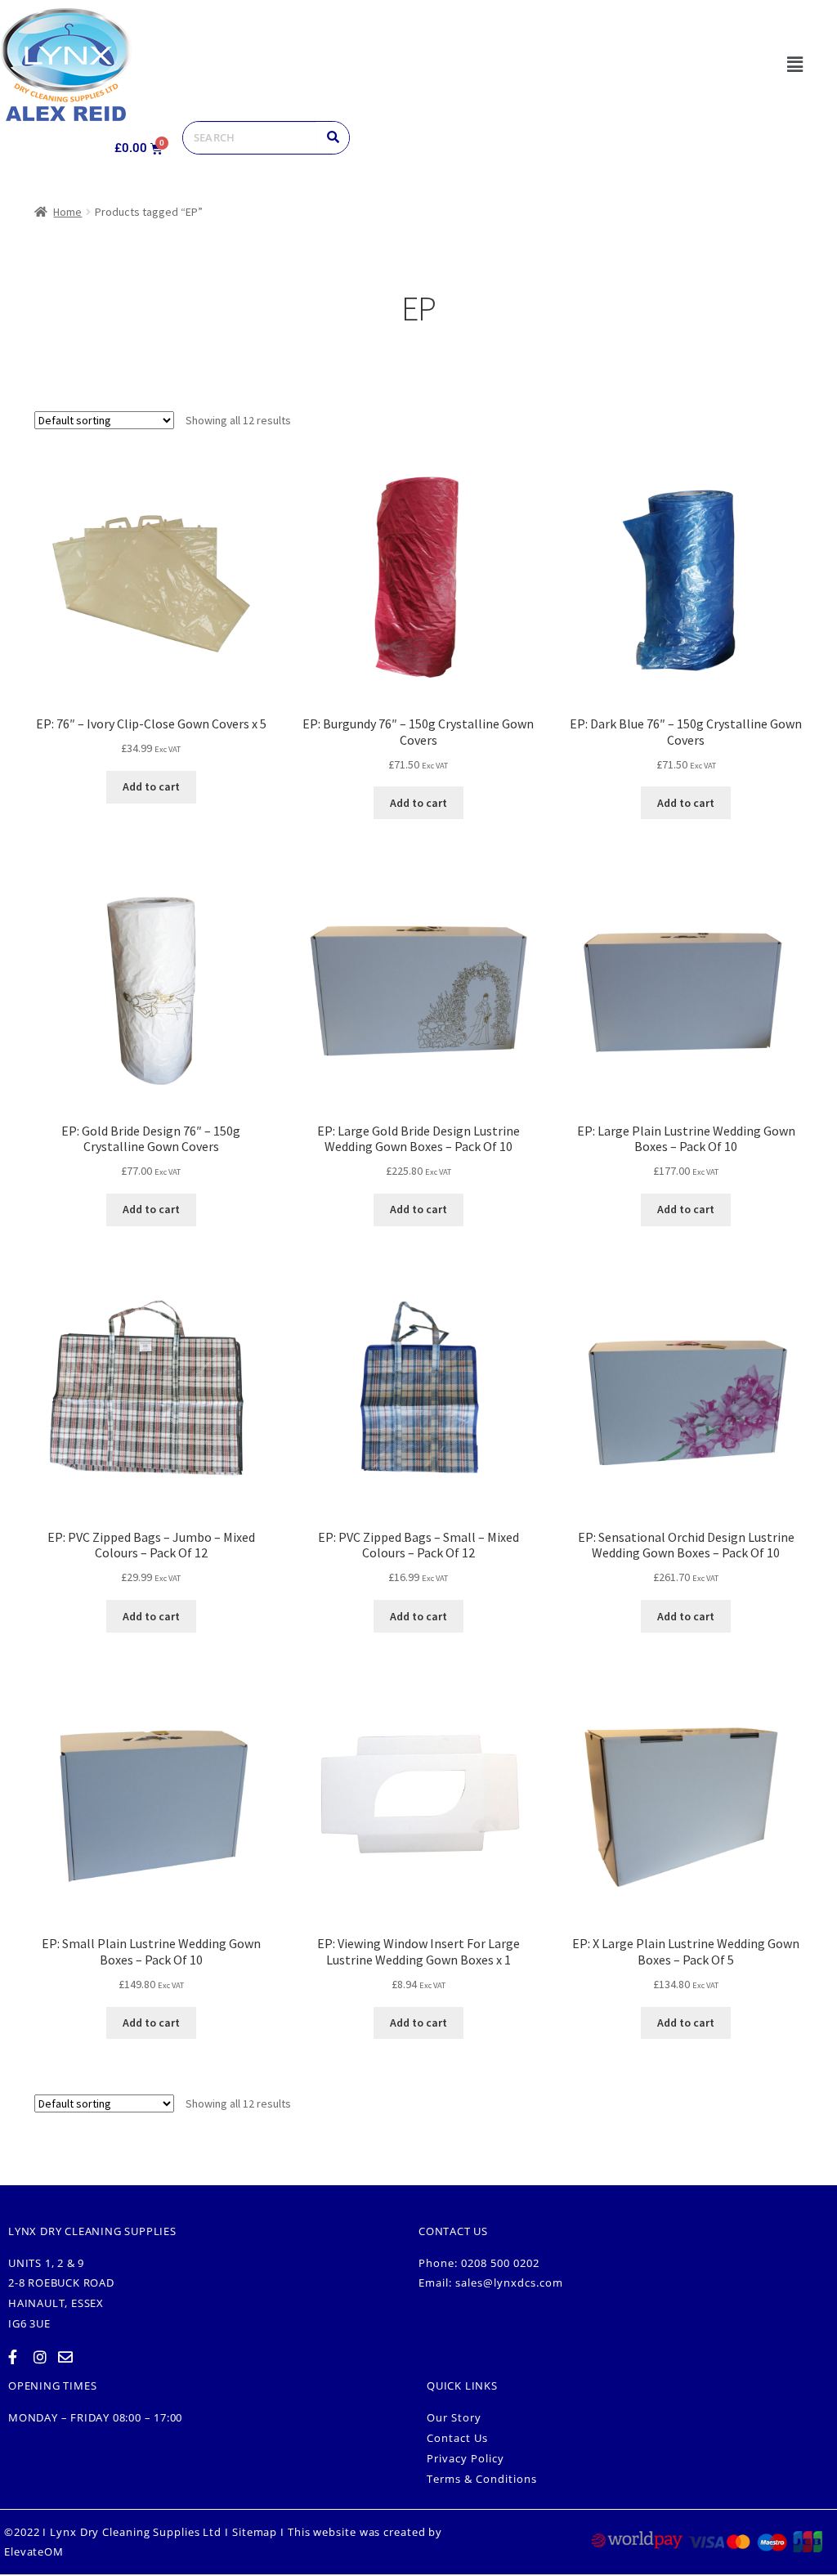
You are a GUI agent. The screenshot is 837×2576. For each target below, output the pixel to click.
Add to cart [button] (151, 786)
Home (67, 212)
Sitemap (255, 2532)
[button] (795, 64)
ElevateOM (34, 2551)
